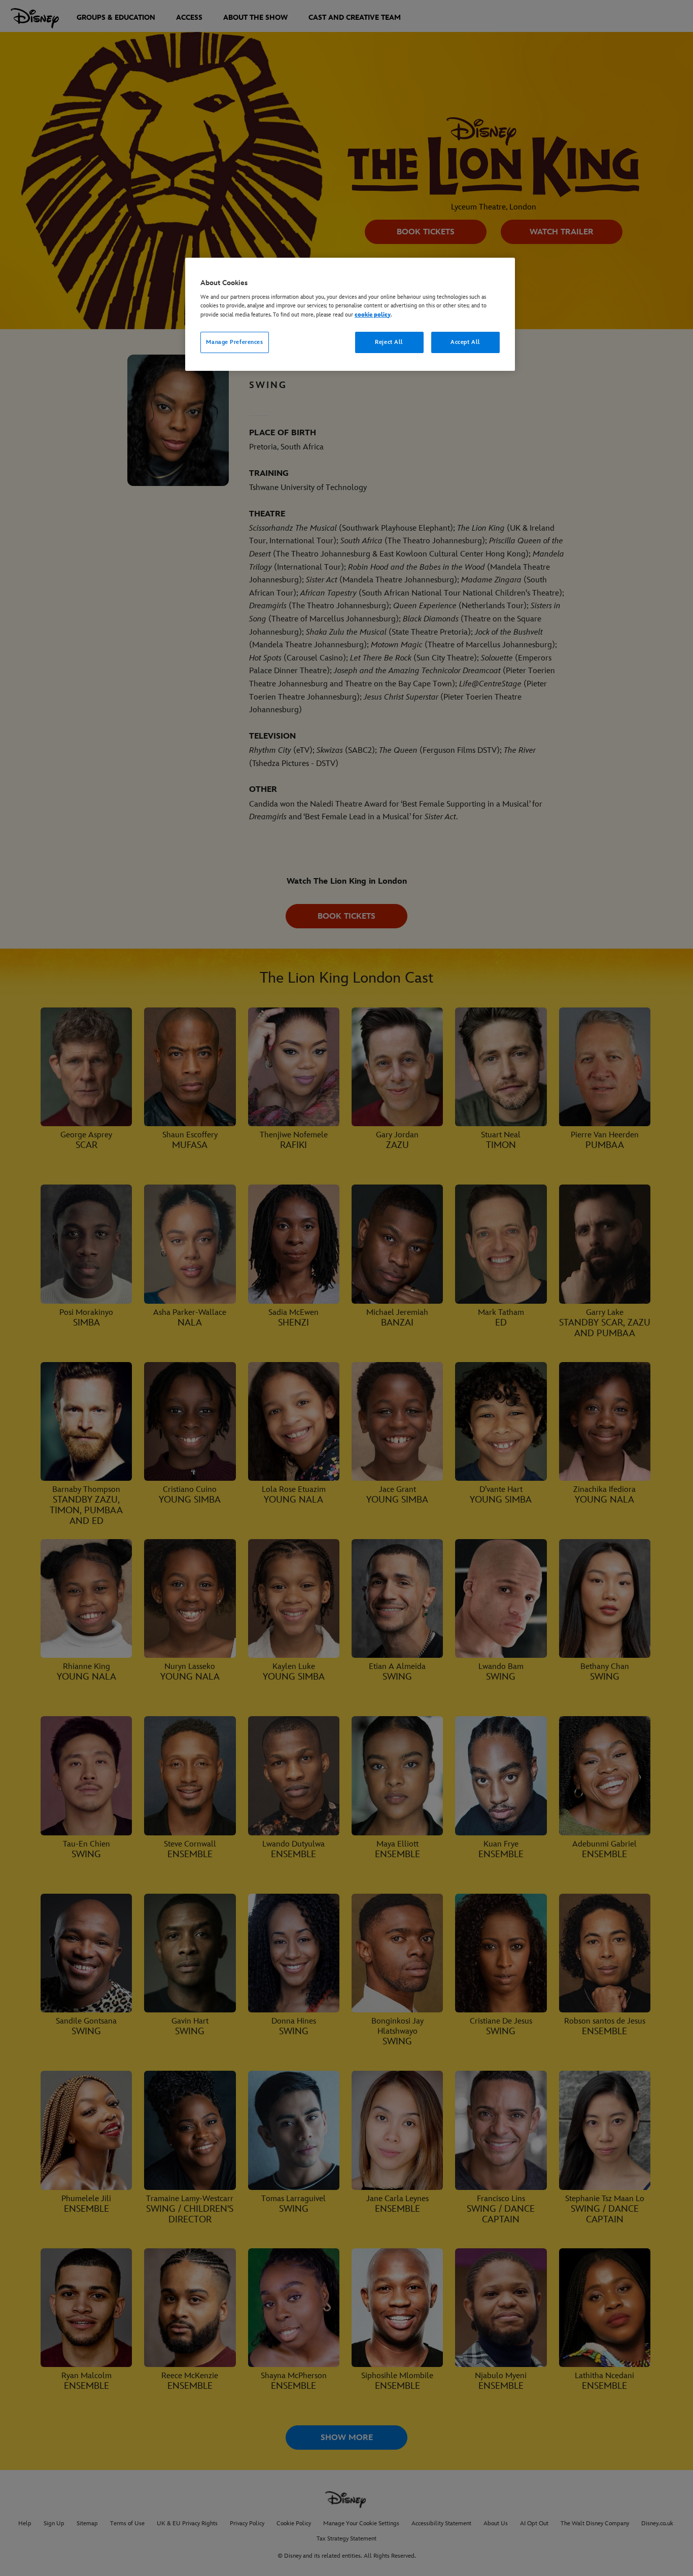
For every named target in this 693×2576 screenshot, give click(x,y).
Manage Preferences (234, 342)
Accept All (465, 342)
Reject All (389, 342)
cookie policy (373, 315)
